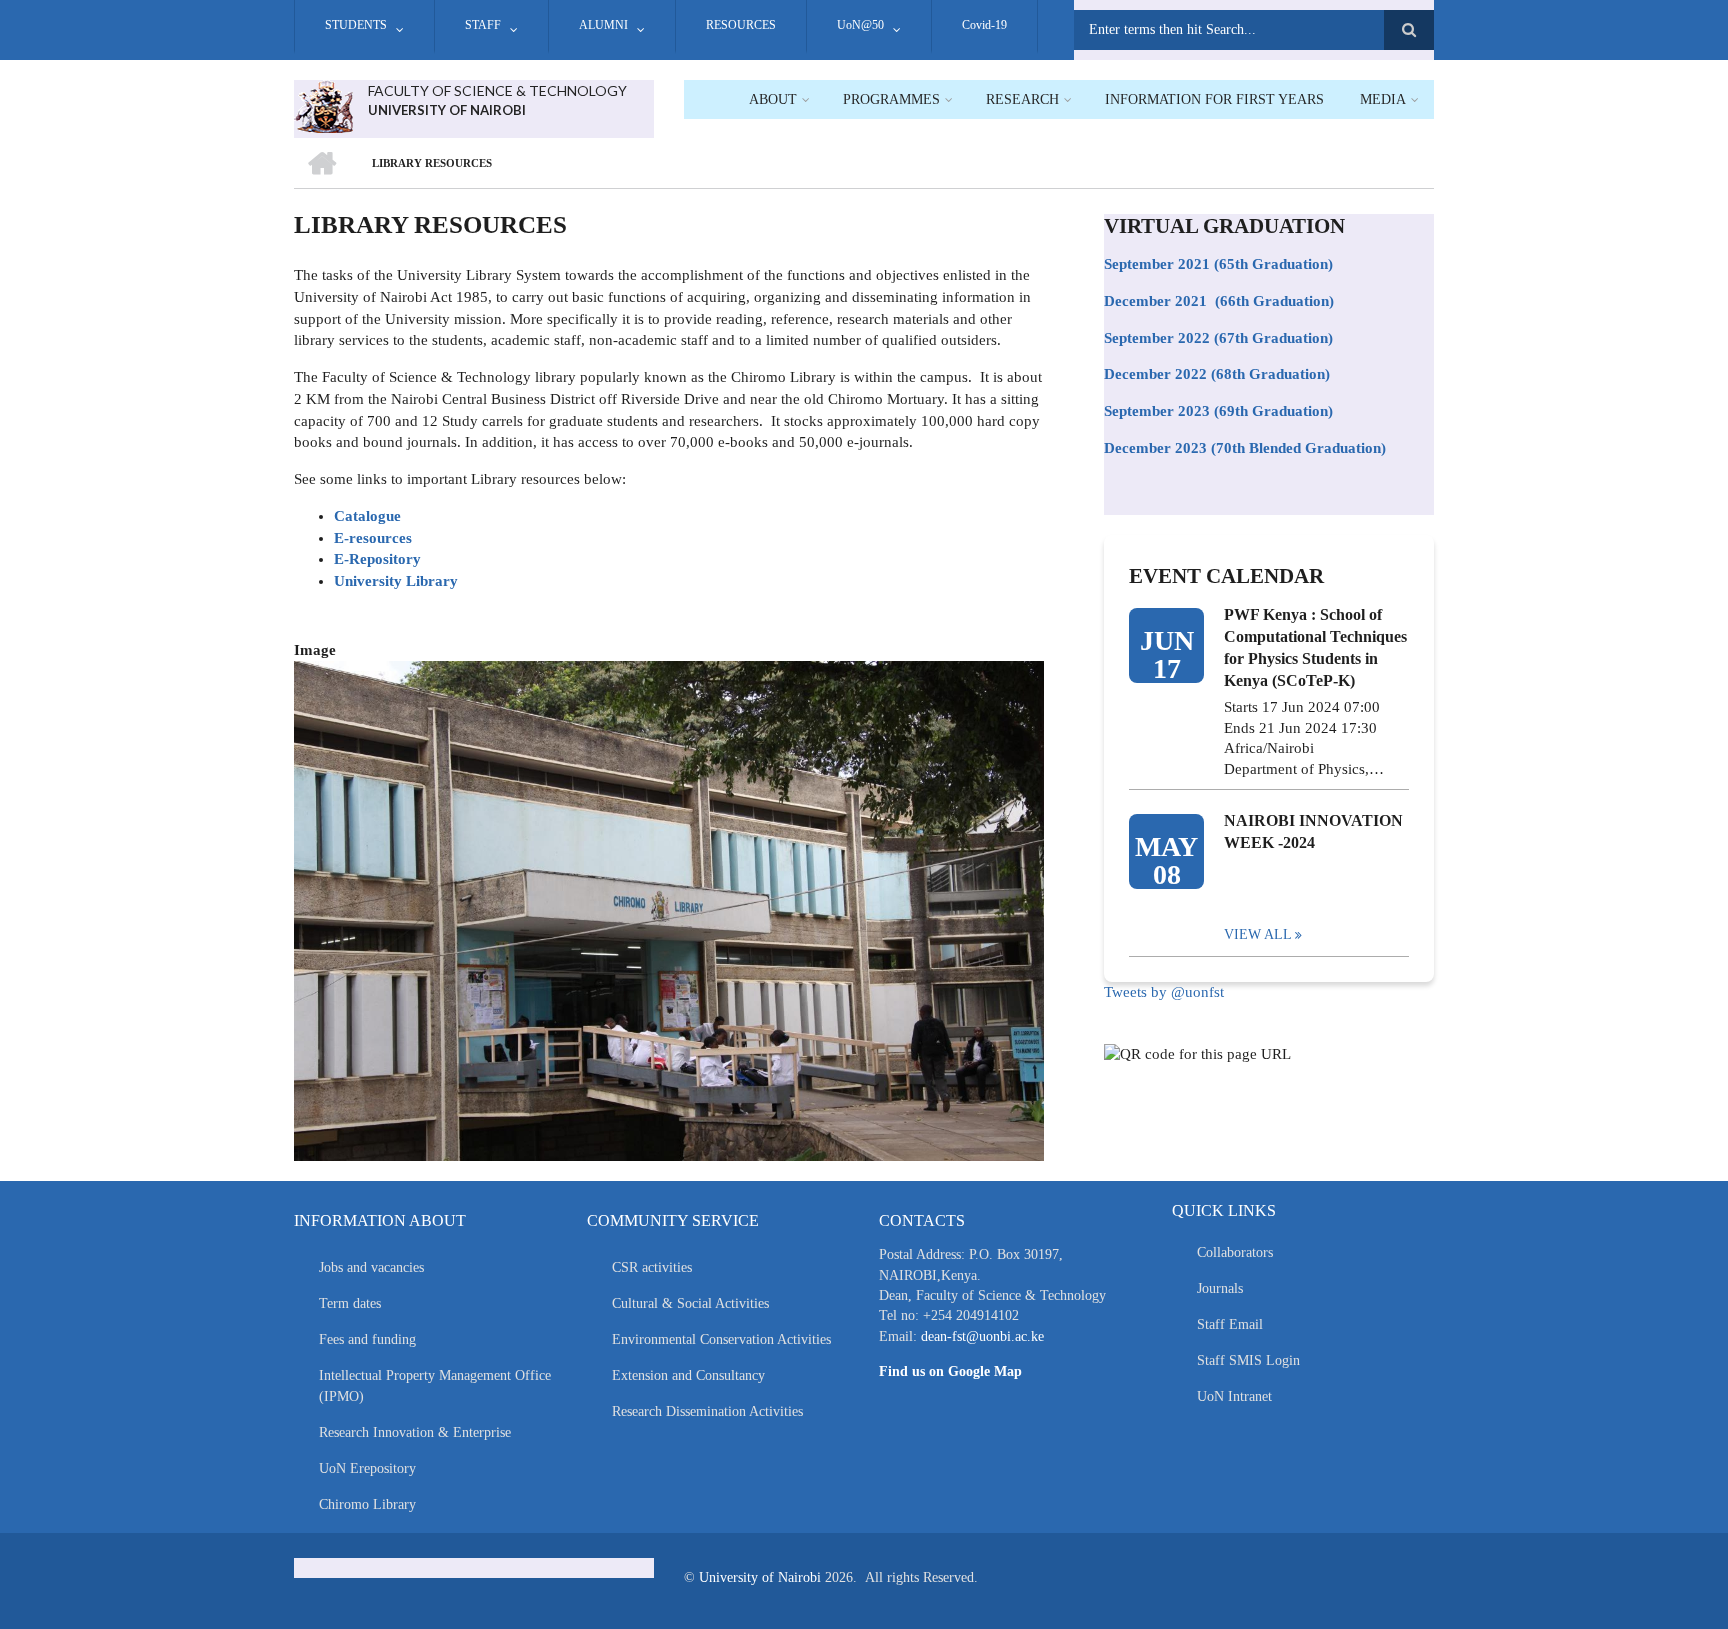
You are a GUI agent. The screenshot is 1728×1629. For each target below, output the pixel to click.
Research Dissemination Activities (707, 1411)
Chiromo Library (367, 1504)
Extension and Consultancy (688, 1375)
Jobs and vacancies (371, 1267)
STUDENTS (356, 25)
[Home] (323, 105)
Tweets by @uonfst (1164, 992)
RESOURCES (741, 25)
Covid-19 (984, 25)
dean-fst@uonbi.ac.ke (982, 1336)
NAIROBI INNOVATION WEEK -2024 (1313, 831)
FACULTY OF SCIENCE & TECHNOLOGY (497, 90)
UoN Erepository (367, 1468)
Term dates (350, 1303)
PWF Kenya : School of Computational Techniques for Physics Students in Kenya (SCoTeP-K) (1315, 647)
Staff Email (1230, 1324)
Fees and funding (367, 1339)
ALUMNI (603, 25)
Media (1383, 99)
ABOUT (773, 99)
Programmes (891, 99)
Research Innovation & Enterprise (415, 1432)
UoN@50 (860, 25)
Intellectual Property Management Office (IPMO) (435, 1386)
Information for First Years (1214, 99)
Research (1022, 99)
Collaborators (1235, 1252)
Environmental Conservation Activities (721, 1339)
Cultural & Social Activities (690, 1303)
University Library (396, 581)
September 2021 (1157, 264)
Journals (1220, 1288)
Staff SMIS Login (1248, 1360)
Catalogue (367, 516)
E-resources (373, 538)
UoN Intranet (1234, 1396)
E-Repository (377, 559)
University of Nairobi (760, 1577)
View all (1258, 934)
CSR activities (652, 1267)
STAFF (483, 25)
